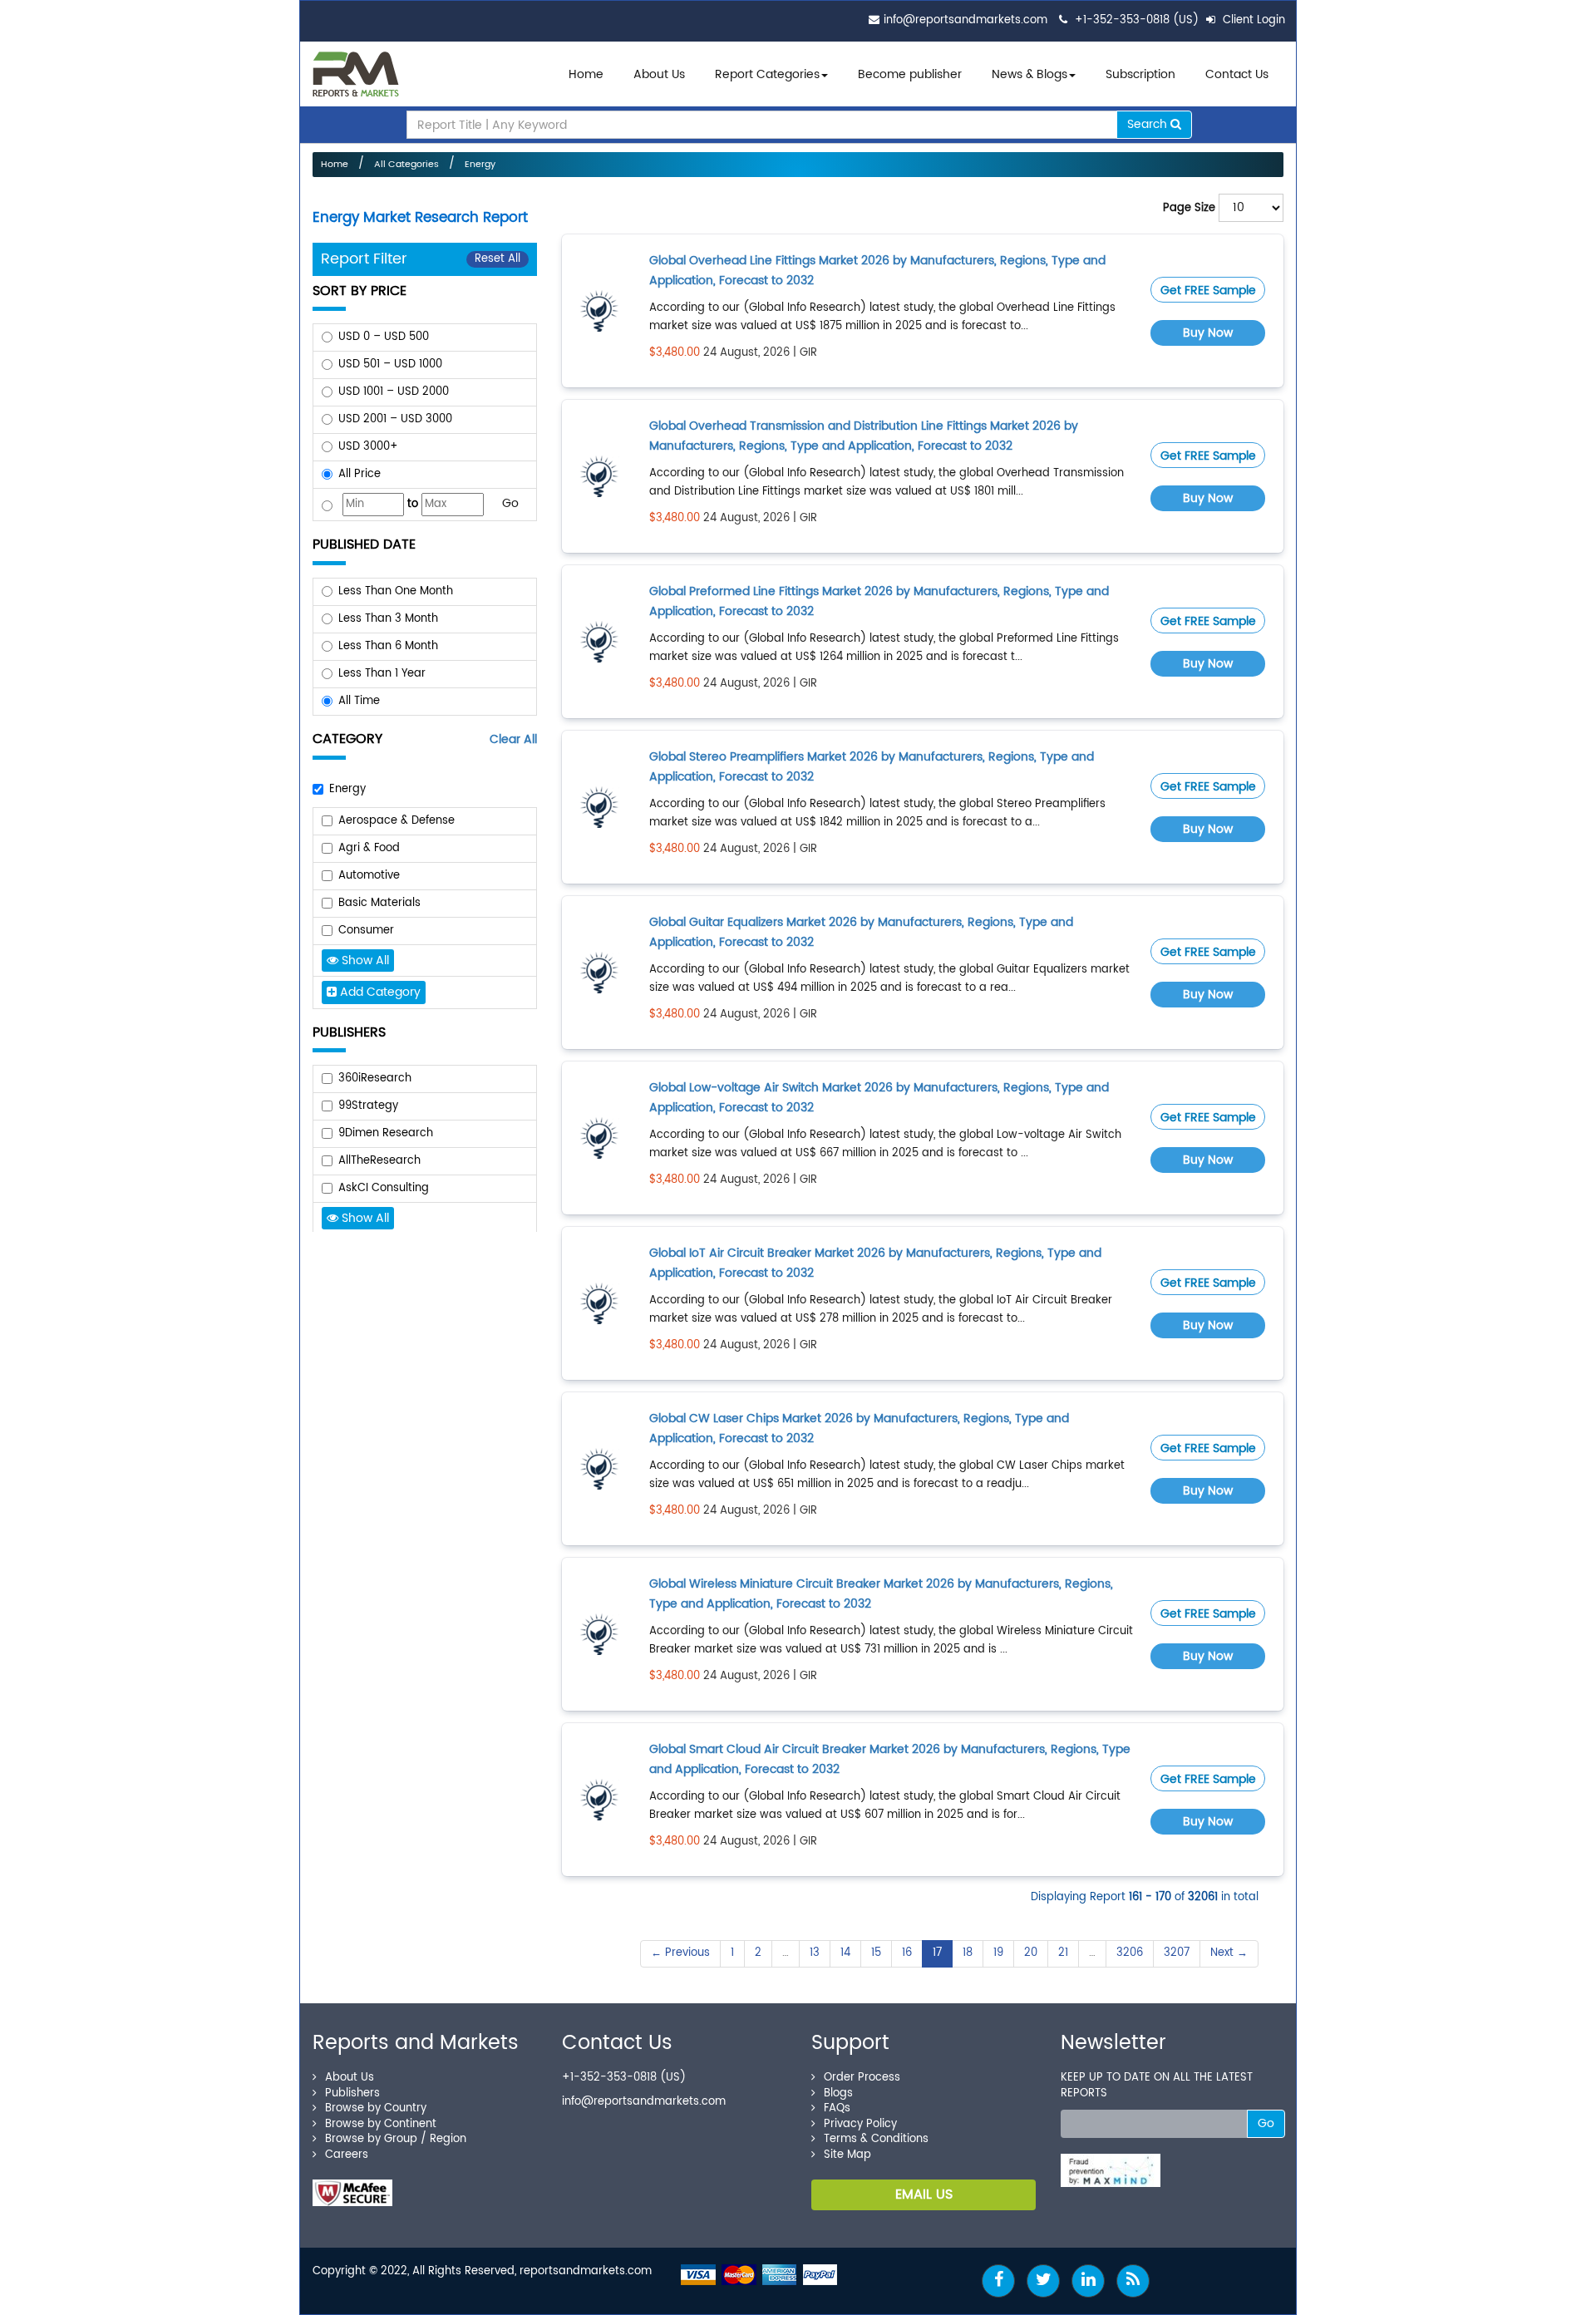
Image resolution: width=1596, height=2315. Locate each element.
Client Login (1252, 20)
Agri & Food (369, 848)
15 (876, 1953)
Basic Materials (379, 903)
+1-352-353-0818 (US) (1137, 20)
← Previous (680, 1953)
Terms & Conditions (876, 2139)
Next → (1229, 1953)
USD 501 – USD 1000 (390, 364)
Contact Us (1237, 74)
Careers (347, 2155)
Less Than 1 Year (382, 674)
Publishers (352, 2093)
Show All (364, 960)
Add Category (379, 992)
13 (815, 1953)
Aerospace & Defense (397, 821)
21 (1063, 1953)
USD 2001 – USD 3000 (395, 419)
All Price (360, 474)
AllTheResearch (379, 1161)
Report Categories (767, 74)
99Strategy (368, 1106)
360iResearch (375, 1079)
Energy (480, 165)
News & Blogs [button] (1030, 74)
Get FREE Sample (1208, 291)
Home (586, 74)
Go (510, 503)
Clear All (513, 739)
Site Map (847, 2155)
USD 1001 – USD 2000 (394, 392)
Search (1149, 124)
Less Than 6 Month (388, 646)
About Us (659, 74)
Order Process (862, 2078)
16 (907, 1953)
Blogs (838, 2093)
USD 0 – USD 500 (384, 337)
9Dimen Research (386, 1133)
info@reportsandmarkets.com (965, 20)
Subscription (1140, 74)
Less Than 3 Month (388, 619)
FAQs (837, 2108)
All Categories (406, 165)
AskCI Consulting (384, 1188)
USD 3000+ (368, 447)
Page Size (1189, 208)
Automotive (369, 876)
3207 (1177, 1953)
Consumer (366, 931)
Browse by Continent (381, 2124)
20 (1031, 1953)
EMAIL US (924, 2194)
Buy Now (1208, 333)
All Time (359, 701)
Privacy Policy (860, 2124)
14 (845, 1953)
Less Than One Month (396, 591)
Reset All (498, 259)
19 (998, 1953)
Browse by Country (376, 2108)
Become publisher (910, 74)
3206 (1130, 1953)
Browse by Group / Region (396, 2139)
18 (968, 1953)
